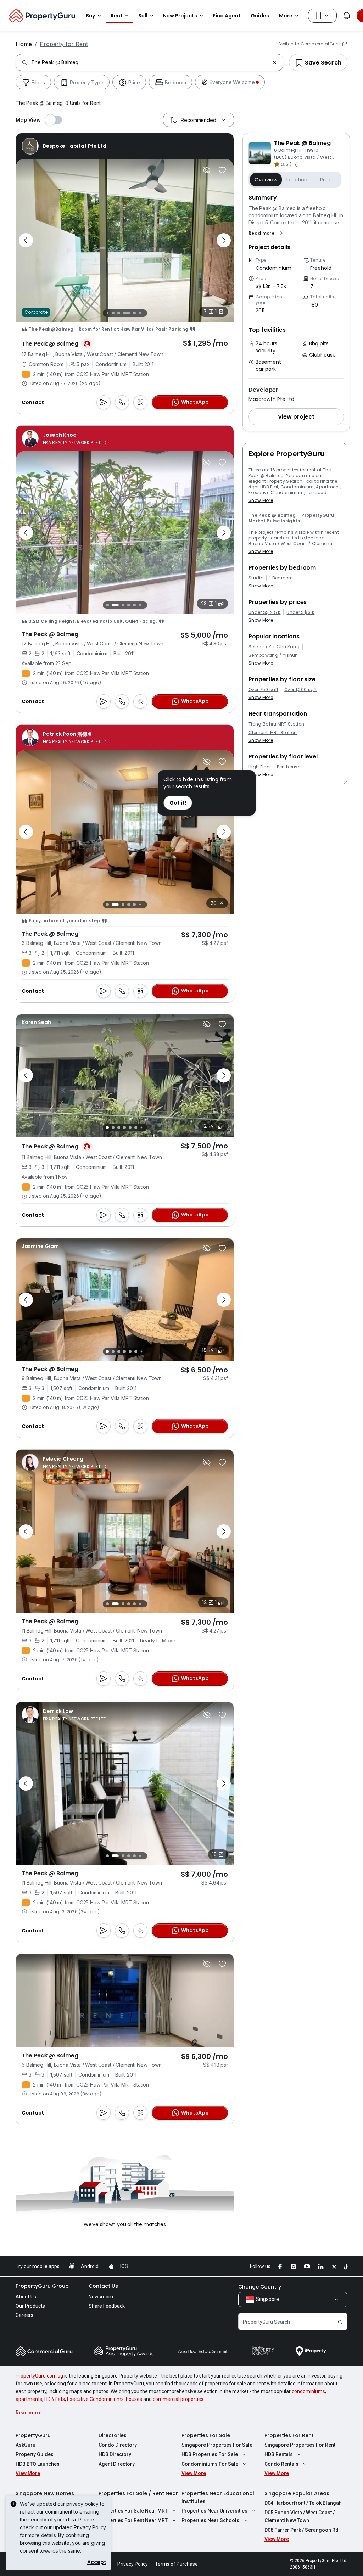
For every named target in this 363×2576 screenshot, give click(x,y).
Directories (113, 2435)
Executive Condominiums (95, 2399)
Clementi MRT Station (273, 733)
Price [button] (326, 180)
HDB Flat (269, 487)
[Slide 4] (117, 313)
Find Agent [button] (227, 16)
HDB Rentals (279, 2454)
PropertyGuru (33, 2435)
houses (134, 2399)
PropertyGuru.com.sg (39, 2376)
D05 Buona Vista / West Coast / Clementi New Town (300, 2516)
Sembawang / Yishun (273, 655)
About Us (26, 2297)
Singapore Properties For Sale (217, 2445)
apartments (29, 2399)
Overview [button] (266, 180)
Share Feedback (107, 2306)
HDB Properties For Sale (210, 2454)
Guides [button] (260, 16)
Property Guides (35, 2454)
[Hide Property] (207, 170)
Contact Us (103, 2286)
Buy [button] (90, 16)
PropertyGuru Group (42, 2286)
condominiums (308, 2391)
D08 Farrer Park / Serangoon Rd (301, 2530)
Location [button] (297, 180)
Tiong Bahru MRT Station (276, 724)
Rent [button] (117, 16)
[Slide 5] (125, 313)
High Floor (260, 767)
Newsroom (101, 2297)
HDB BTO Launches (38, 2464)
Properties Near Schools (210, 2520)
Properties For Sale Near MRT (133, 2511)
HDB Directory (115, 2454)
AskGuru (26, 2445)
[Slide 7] (138, 313)
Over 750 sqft (263, 690)
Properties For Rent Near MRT (133, 2520)
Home (24, 44)
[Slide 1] (107, 605)
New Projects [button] (180, 16)
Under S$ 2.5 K (264, 612)
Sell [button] (143, 16)
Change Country (260, 2287)
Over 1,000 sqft (301, 690)
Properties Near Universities (214, 2511)
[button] (267, 233)
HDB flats (55, 2399)
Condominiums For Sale (210, 2464)
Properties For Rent (289, 2435)
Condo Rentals (281, 2464)
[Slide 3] (111, 313)
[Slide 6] (133, 313)
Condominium (297, 487)
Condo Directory (118, 2445)
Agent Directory (117, 2464)
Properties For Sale (206, 2435)
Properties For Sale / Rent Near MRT (138, 2497)
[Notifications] (347, 16)
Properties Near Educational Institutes (218, 2497)
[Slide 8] (144, 313)
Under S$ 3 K (300, 612)
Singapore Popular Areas (297, 2493)
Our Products (30, 2306)
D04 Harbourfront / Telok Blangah (303, 2503)
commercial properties (178, 2399)
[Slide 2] (105, 313)
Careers (24, 2315)
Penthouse (289, 767)
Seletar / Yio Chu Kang (274, 647)
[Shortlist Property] (222, 170)
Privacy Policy (90, 2527)
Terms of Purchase (176, 2564)
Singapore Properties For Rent (300, 2445)
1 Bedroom (281, 578)
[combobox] (150, 62)
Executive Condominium (276, 492)
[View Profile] (64, 146)
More (286, 16)
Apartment (328, 487)
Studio (256, 578)
